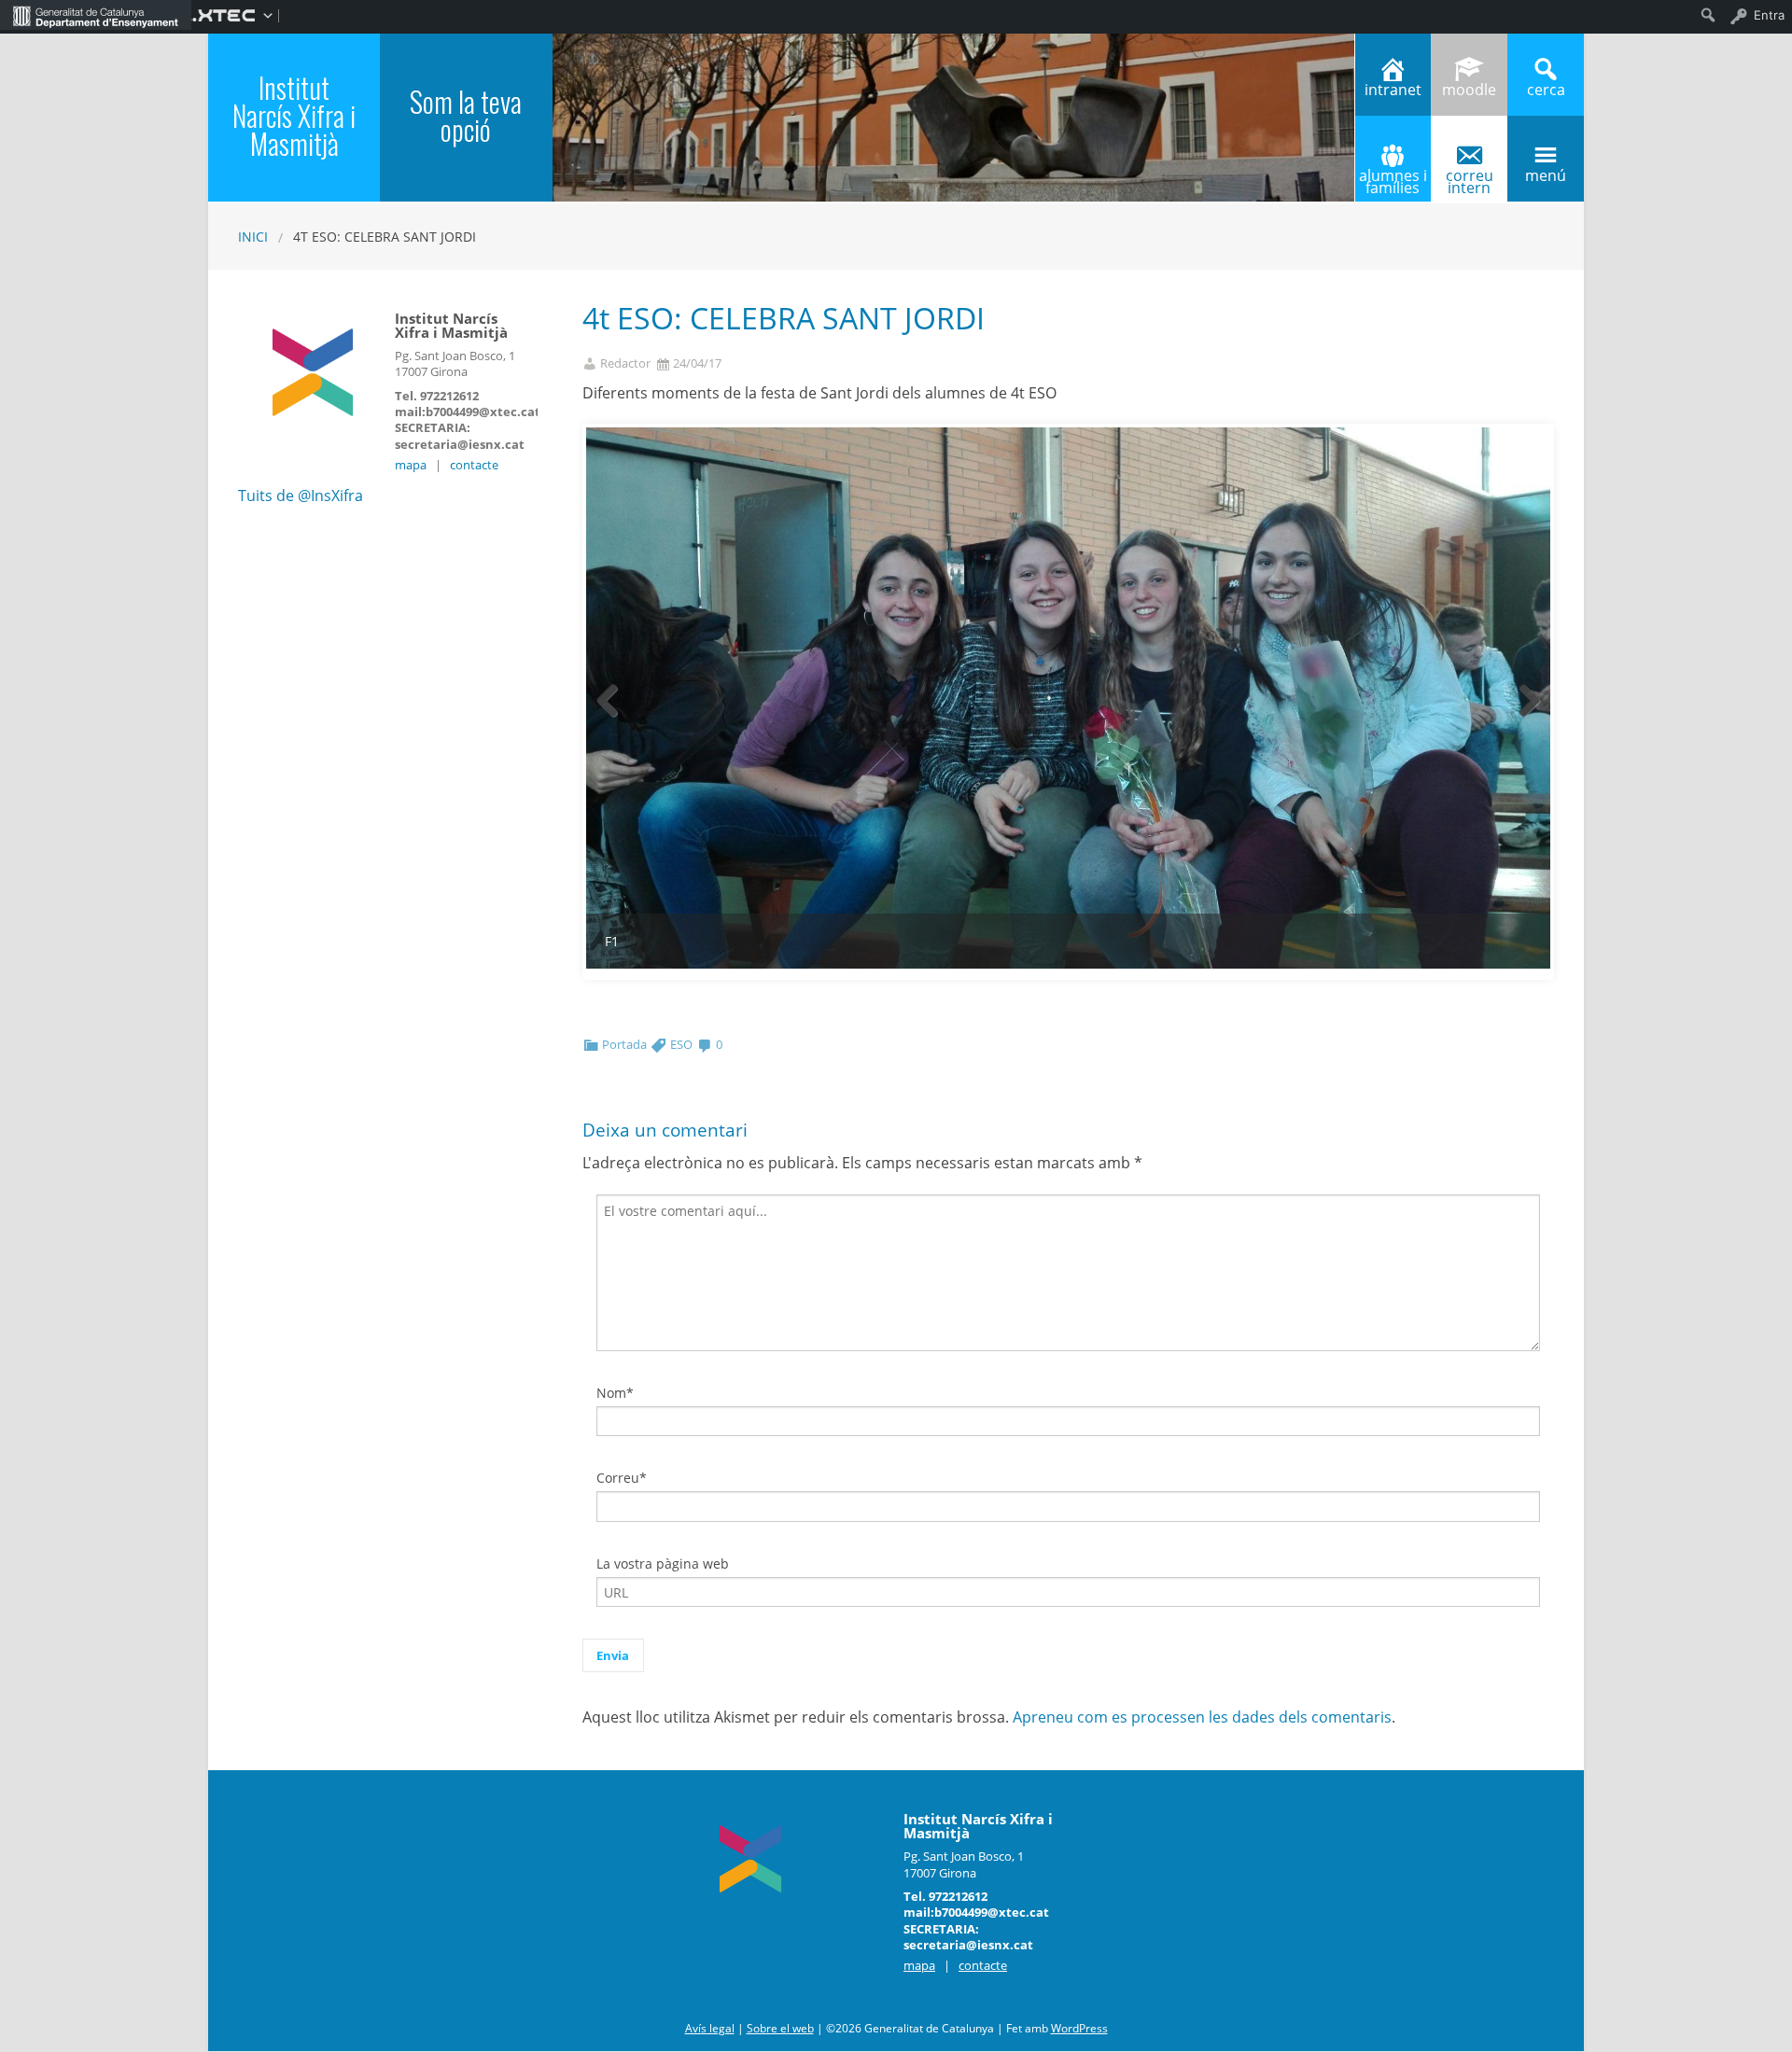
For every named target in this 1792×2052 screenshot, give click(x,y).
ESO (681, 1044)
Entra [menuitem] (1769, 15)
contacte (474, 465)
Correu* (622, 1478)
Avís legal (710, 2028)
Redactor (625, 363)
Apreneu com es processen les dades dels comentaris (1202, 1717)
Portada (624, 1044)
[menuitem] (96, 15)
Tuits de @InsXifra (301, 496)
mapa (411, 465)
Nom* (615, 1393)
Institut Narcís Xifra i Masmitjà (294, 115)
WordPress (1079, 2028)
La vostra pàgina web (663, 1563)
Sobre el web (780, 2028)
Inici (253, 237)
